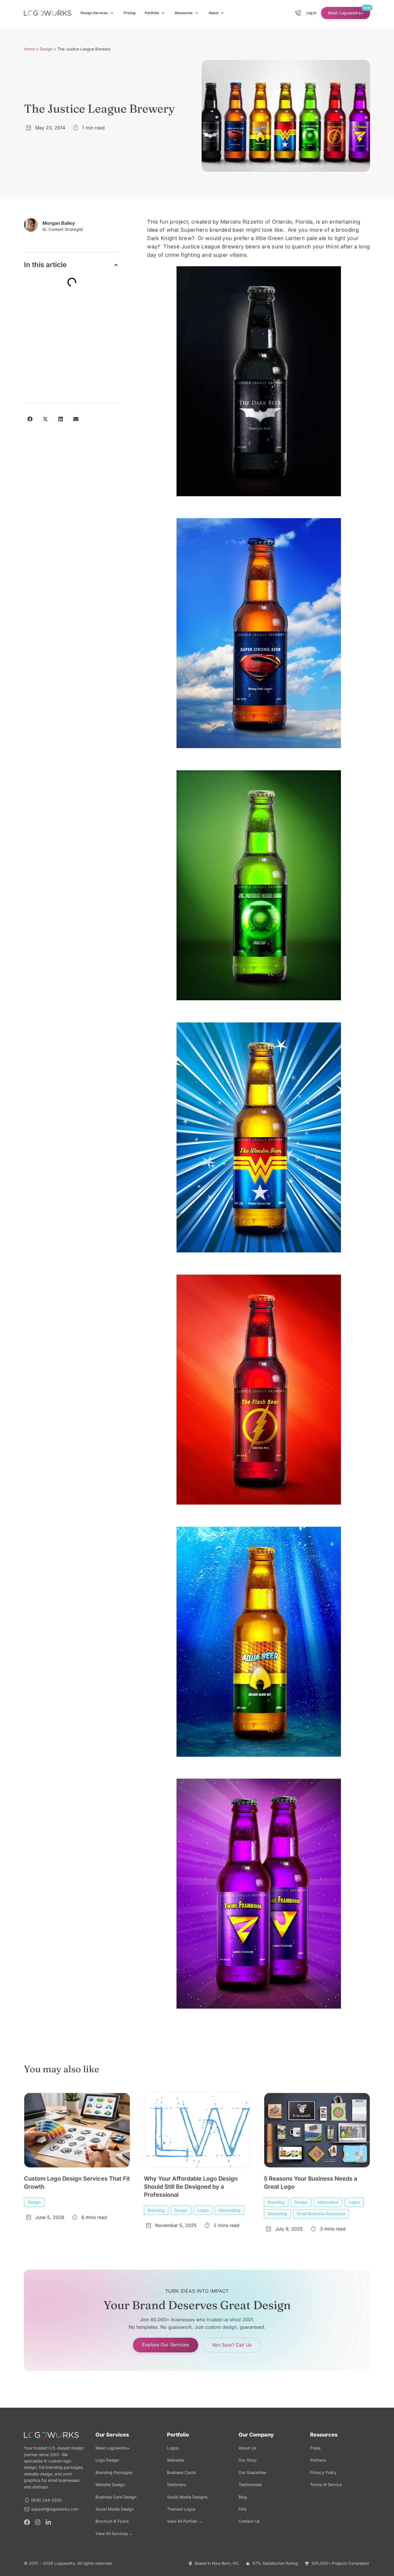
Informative (328, 2202)
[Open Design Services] (112, 13)
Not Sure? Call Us (232, 2345)
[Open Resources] (197, 13)
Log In (311, 13)
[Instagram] (38, 2522)
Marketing (277, 2214)
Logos (203, 2210)
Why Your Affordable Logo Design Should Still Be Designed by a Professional (191, 2187)
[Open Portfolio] (163, 13)
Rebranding (230, 2210)
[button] (116, 265)
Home (29, 49)
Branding (156, 2210)
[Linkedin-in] (48, 2522)
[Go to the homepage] (48, 13)
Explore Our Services (166, 2345)
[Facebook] (27, 2522)
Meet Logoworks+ (346, 13)
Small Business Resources (321, 2214)
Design (46, 49)
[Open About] (222, 13)
